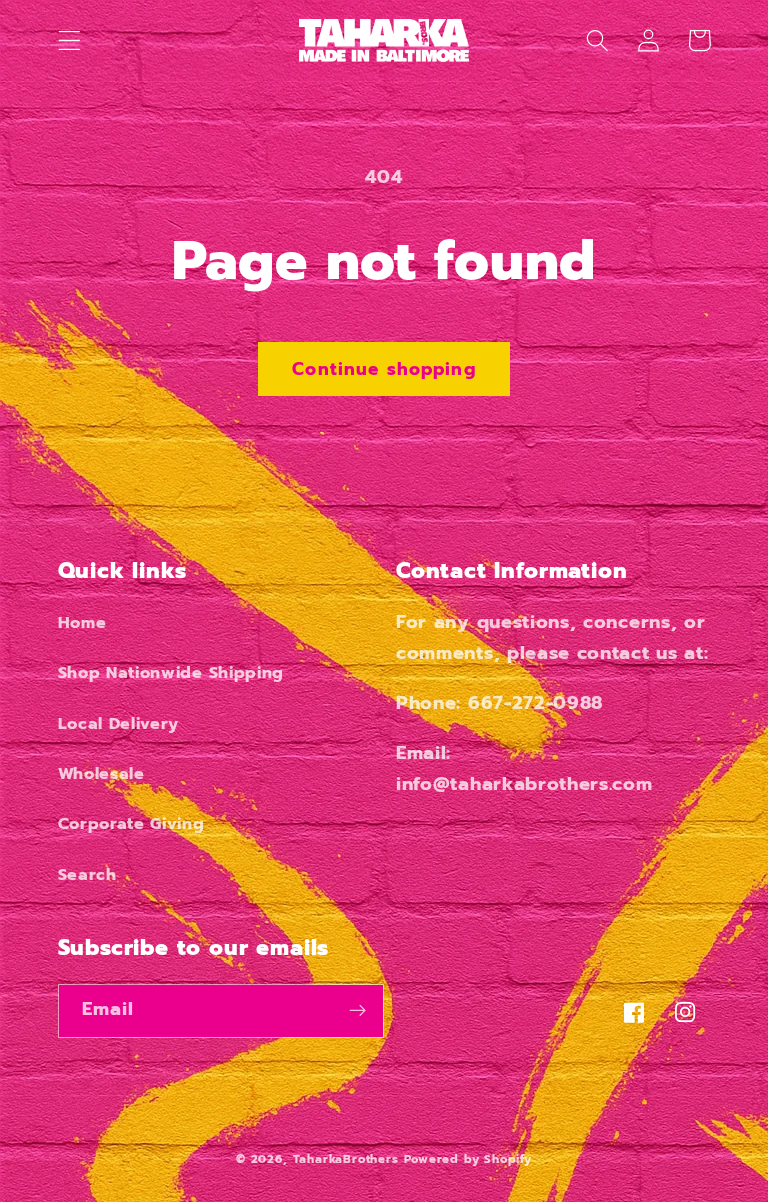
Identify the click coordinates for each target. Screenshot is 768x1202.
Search (87, 874)
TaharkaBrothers (346, 1159)
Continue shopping (384, 369)
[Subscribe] (357, 1011)
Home (82, 622)
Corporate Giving (131, 823)
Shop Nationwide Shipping (171, 672)
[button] (69, 40)
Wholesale (101, 773)
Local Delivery (119, 723)
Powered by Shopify (468, 1159)
